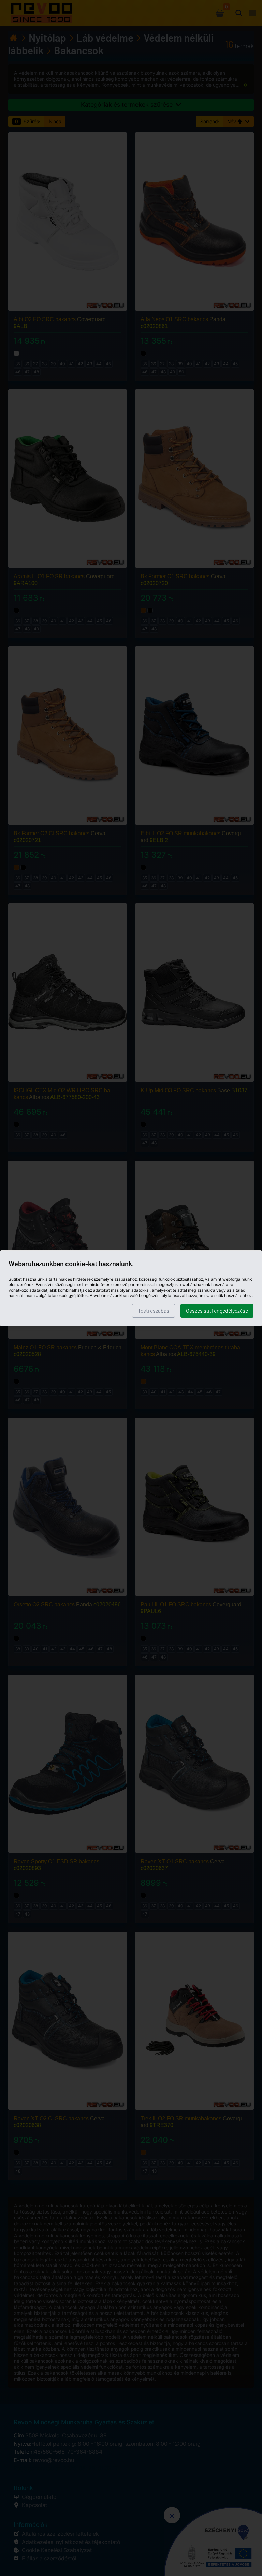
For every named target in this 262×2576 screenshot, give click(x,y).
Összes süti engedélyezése (217, 1311)
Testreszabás (154, 1311)
